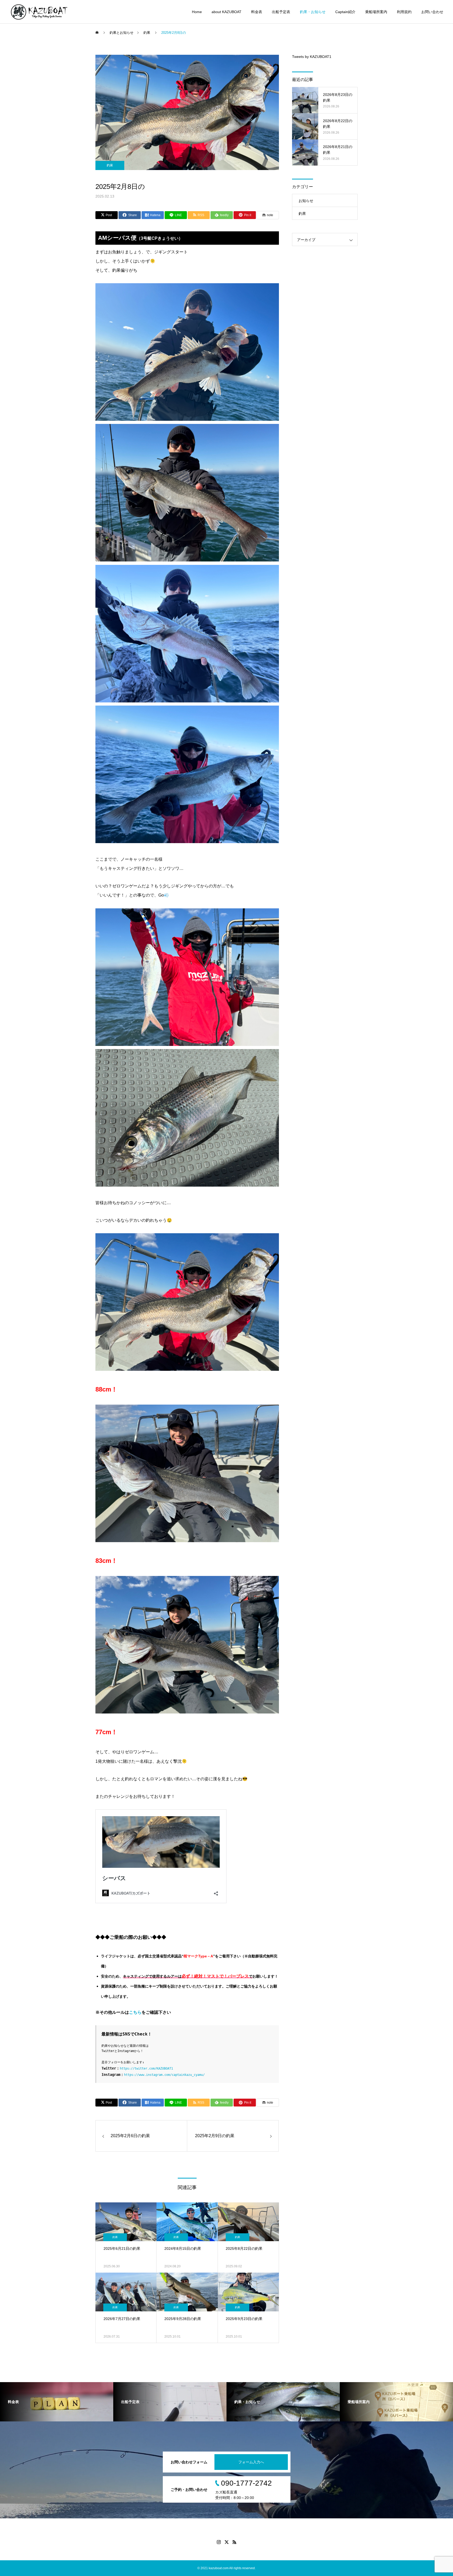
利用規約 (404, 12)
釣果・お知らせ (313, 12)
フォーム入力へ (251, 2462)
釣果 (110, 165)
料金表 (257, 12)
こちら (135, 2012)
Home (197, 12)
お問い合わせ (432, 12)
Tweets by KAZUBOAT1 (312, 57)
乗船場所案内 (376, 12)
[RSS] (234, 2542)
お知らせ (306, 201)
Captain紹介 (345, 12)
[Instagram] (219, 2542)
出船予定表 (281, 12)
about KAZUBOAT (226, 12)
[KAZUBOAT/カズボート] (39, 12)
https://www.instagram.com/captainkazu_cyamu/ (164, 2075)
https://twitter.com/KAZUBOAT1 (146, 2069)
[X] (226, 2542)
